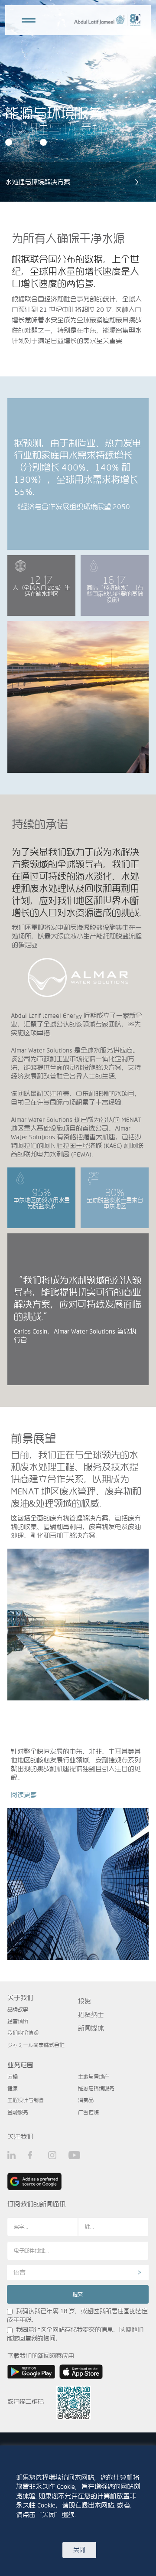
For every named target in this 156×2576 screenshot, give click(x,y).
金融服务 (18, 2112)
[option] (78, 101)
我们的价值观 (23, 2033)
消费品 (86, 2100)
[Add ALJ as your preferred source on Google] (34, 2181)
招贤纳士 (91, 2015)
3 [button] (44, 143)
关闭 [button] (79, 2550)
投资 (84, 2001)
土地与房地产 (94, 2076)
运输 (13, 2076)
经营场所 (18, 2021)
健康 (13, 2088)
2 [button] (27, 143)
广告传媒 (88, 2112)
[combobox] (78, 2272)
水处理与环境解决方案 (38, 182)
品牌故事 (18, 2009)
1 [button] (10, 143)
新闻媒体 (91, 2028)
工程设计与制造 (26, 2100)
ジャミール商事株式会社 (36, 2045)
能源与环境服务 (96, 2088)
